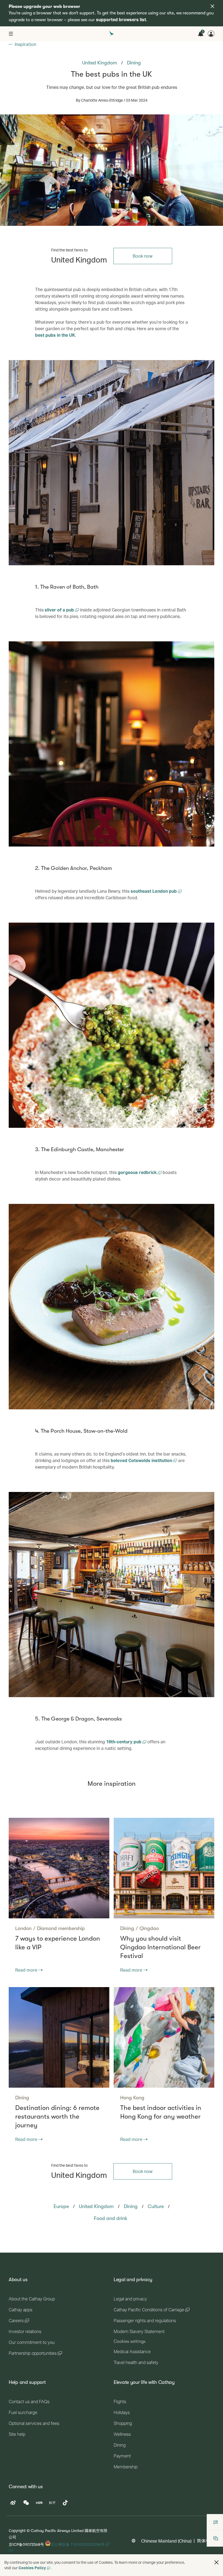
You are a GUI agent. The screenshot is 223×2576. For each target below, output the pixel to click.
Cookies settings (130, 2341)
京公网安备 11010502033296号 (78, 2544)
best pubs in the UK (55, 335)
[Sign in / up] (211, 34)
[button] (216, 2562)
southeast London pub (154, 891)
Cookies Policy (32, 2568)
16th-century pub (124, 1742)
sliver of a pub (60, 610)
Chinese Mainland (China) (166, 2541)
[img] (212, 6)
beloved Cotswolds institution (142, 1460)
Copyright (17, 2530)
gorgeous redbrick (138, 1172)
